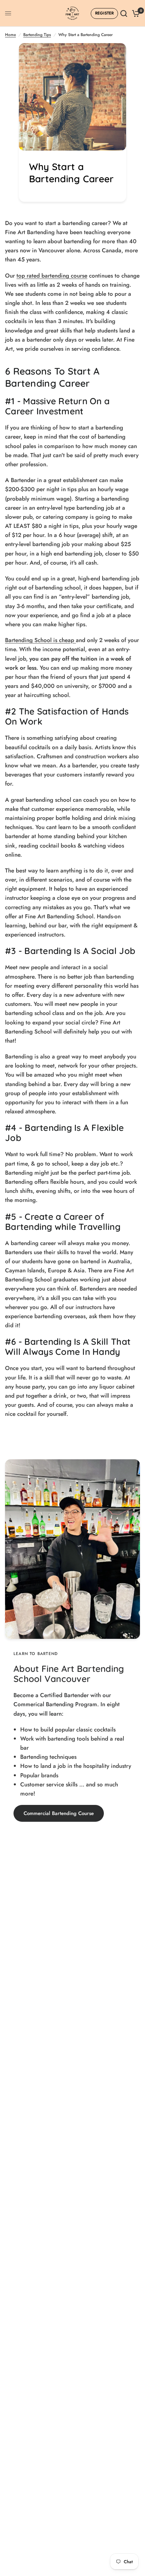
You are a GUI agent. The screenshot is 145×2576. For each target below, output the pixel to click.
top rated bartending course (52, 276)
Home (10, 35)
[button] (59, 1813)
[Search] (124, 13)
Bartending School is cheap (40, 640)
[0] (135, 13)
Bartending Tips (37, 35)
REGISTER (104, 13)
